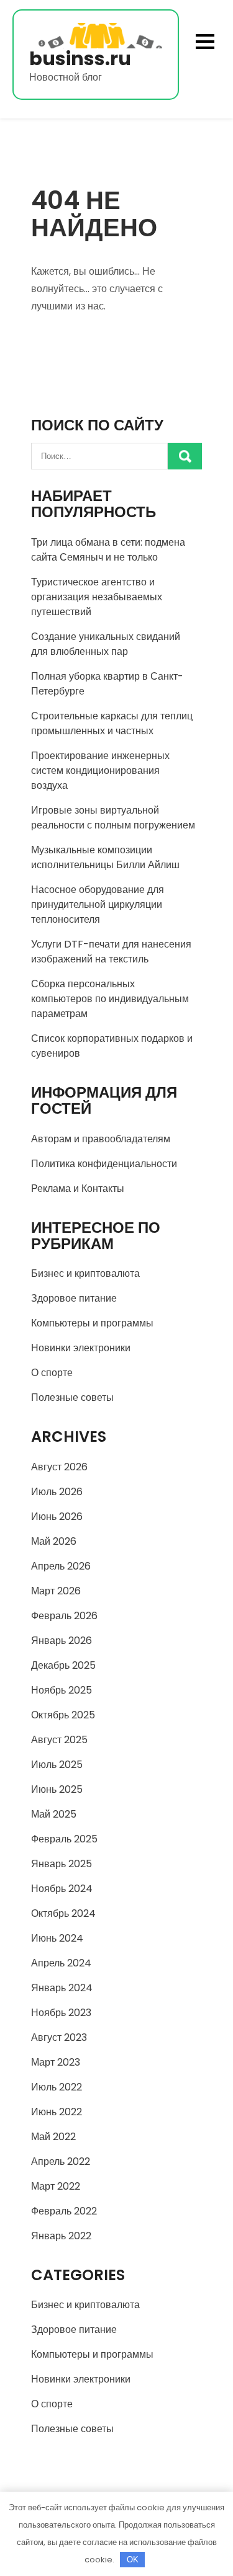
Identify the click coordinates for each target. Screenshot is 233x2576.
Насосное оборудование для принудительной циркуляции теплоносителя (98, 904)
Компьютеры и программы (92, 1323)
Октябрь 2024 (63, 1913)
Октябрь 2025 (63, 1715)
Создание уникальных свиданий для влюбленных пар (106, 644)
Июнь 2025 (57, 1789)
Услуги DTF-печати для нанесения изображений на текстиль (111, 952)
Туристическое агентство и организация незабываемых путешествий (97, 597)
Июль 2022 (57, 2087)
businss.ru (80, 59)
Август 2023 (59, 2037)
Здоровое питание (74, 1298)
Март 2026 (56, 1591)
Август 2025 (59, 1740)
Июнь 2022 (57, 2112)
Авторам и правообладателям (101, 1139)
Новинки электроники (81, 1348)
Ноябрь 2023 (61, 2013)
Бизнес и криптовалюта (85, 1273)
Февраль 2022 (64, 2211)
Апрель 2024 (61, 1963)
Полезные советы (72, 1397)
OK (133, 2560)
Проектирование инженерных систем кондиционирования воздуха (100, 771)
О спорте (52, 1373)
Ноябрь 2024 (62, 1889)
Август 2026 (59, 1467)
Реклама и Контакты (78, 1188)
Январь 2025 (62, 1864)
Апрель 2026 (61, 1566)
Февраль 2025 (64, 1839)
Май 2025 (54, 1814)
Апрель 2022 (61, 2161)
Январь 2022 (61, 2236)
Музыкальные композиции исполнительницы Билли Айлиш (105, 857)
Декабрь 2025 (63, 1665)
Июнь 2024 (57, 1938)
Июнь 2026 (57, 1517)
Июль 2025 (57, 1765)
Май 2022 (53, 2137)
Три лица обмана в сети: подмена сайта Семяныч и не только (108, 550)
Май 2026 (54, 1541)
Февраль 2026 (64, 1616)
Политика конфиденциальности (104, 1164)
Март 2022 (56, 2186)
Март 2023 (56, 2062)
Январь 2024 (62, 1988)
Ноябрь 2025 (62, 1690)
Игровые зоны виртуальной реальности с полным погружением (113, 818)
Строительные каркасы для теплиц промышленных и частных (112, 723)
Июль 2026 (57, 1492)
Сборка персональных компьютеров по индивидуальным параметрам (110, 999)
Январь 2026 (62, 1641)
